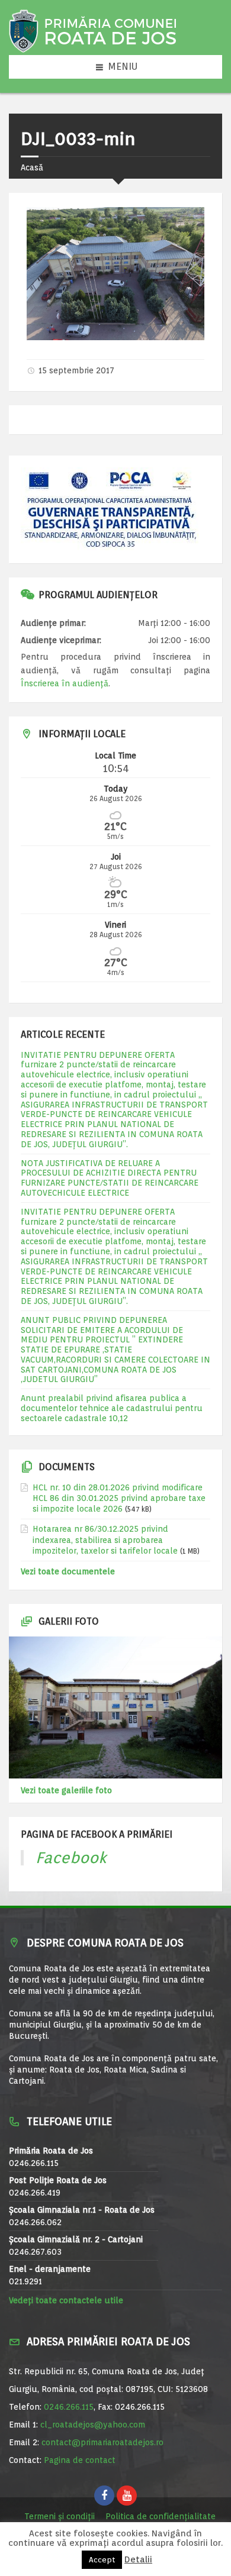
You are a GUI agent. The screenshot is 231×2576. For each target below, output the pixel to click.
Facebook (71, 1857)
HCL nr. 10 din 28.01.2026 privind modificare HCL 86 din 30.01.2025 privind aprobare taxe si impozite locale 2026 (119, 1498)
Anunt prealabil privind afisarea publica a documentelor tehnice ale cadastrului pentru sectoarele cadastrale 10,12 (112, 1408)
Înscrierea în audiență (65, 683)
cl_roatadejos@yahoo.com (93, 2425)
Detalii (138, 2560)
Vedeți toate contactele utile (66, 2300)
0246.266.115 (69, 2407)
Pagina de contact (80, 2460)
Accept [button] (102, 2560)
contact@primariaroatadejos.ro (102, 2442)
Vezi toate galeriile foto (66, 1790)
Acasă (32, 167)
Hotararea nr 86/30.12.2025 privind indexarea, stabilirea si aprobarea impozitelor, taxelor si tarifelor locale (105, 1539)
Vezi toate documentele (68, 1571)
